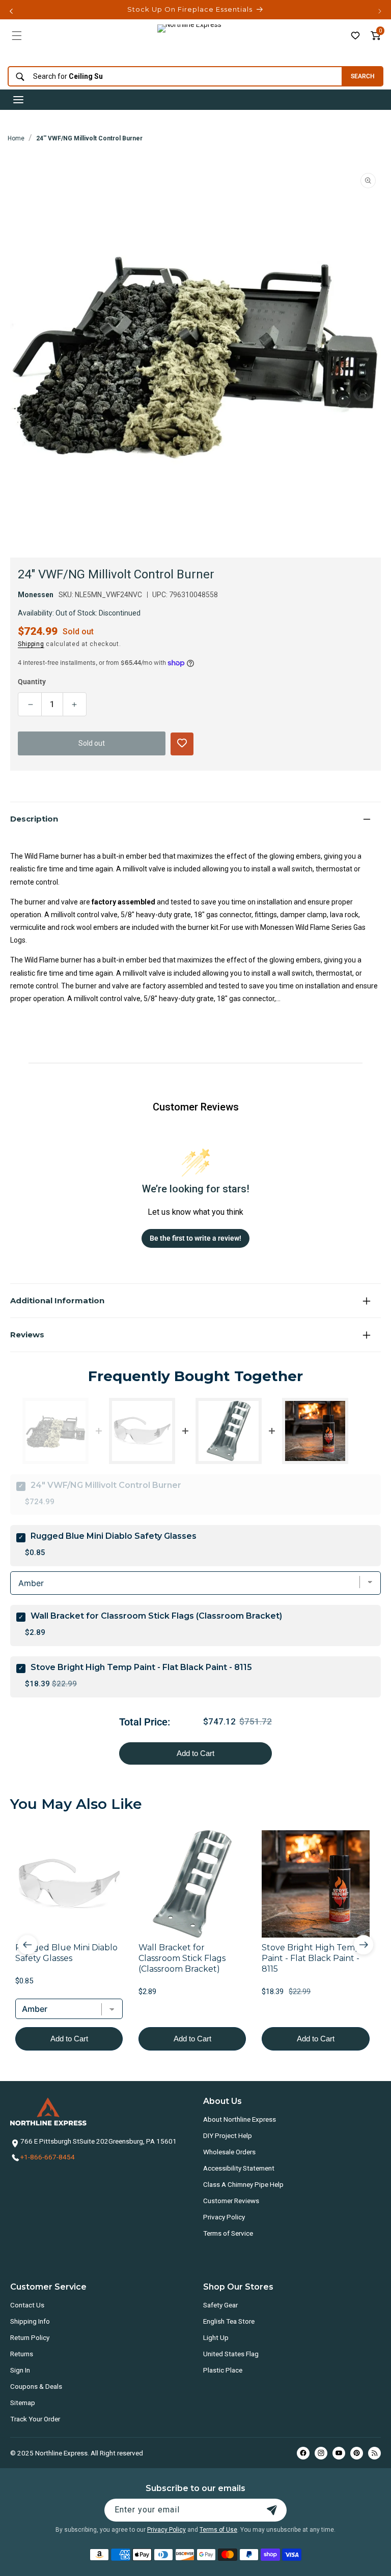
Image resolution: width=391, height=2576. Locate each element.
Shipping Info (30, 2321)
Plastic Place (223, 2370)
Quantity (32, 682)
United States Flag (231, 2354)
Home (16, 138)
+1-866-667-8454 (48, 2157)
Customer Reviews (231, 2201)
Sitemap (23, 2403)
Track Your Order (35, 2419)
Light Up (216, 2337)
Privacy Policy (224, 2217)
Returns (22, 2354)
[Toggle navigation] (18, 100)
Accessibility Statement (239, 2168)
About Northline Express (240, 2119)
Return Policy (30, 2337)
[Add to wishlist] (355, 36)
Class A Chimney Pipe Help (243, 2184)
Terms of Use (218, 2530)
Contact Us (27, 2305)
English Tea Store (229, 2321)
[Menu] (17, 36)
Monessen (36, 595)
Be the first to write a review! (195, 1238)
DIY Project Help (228, 2135)
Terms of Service (228, 2233)
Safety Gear (220, 2305)
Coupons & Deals (36, 2386)
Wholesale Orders (229, 2152)
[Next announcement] (380, 11)
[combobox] (172, 77)
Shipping (31, 644)
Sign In (20, 2370)
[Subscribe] (272, 2510)
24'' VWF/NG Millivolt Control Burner (89, 138)
